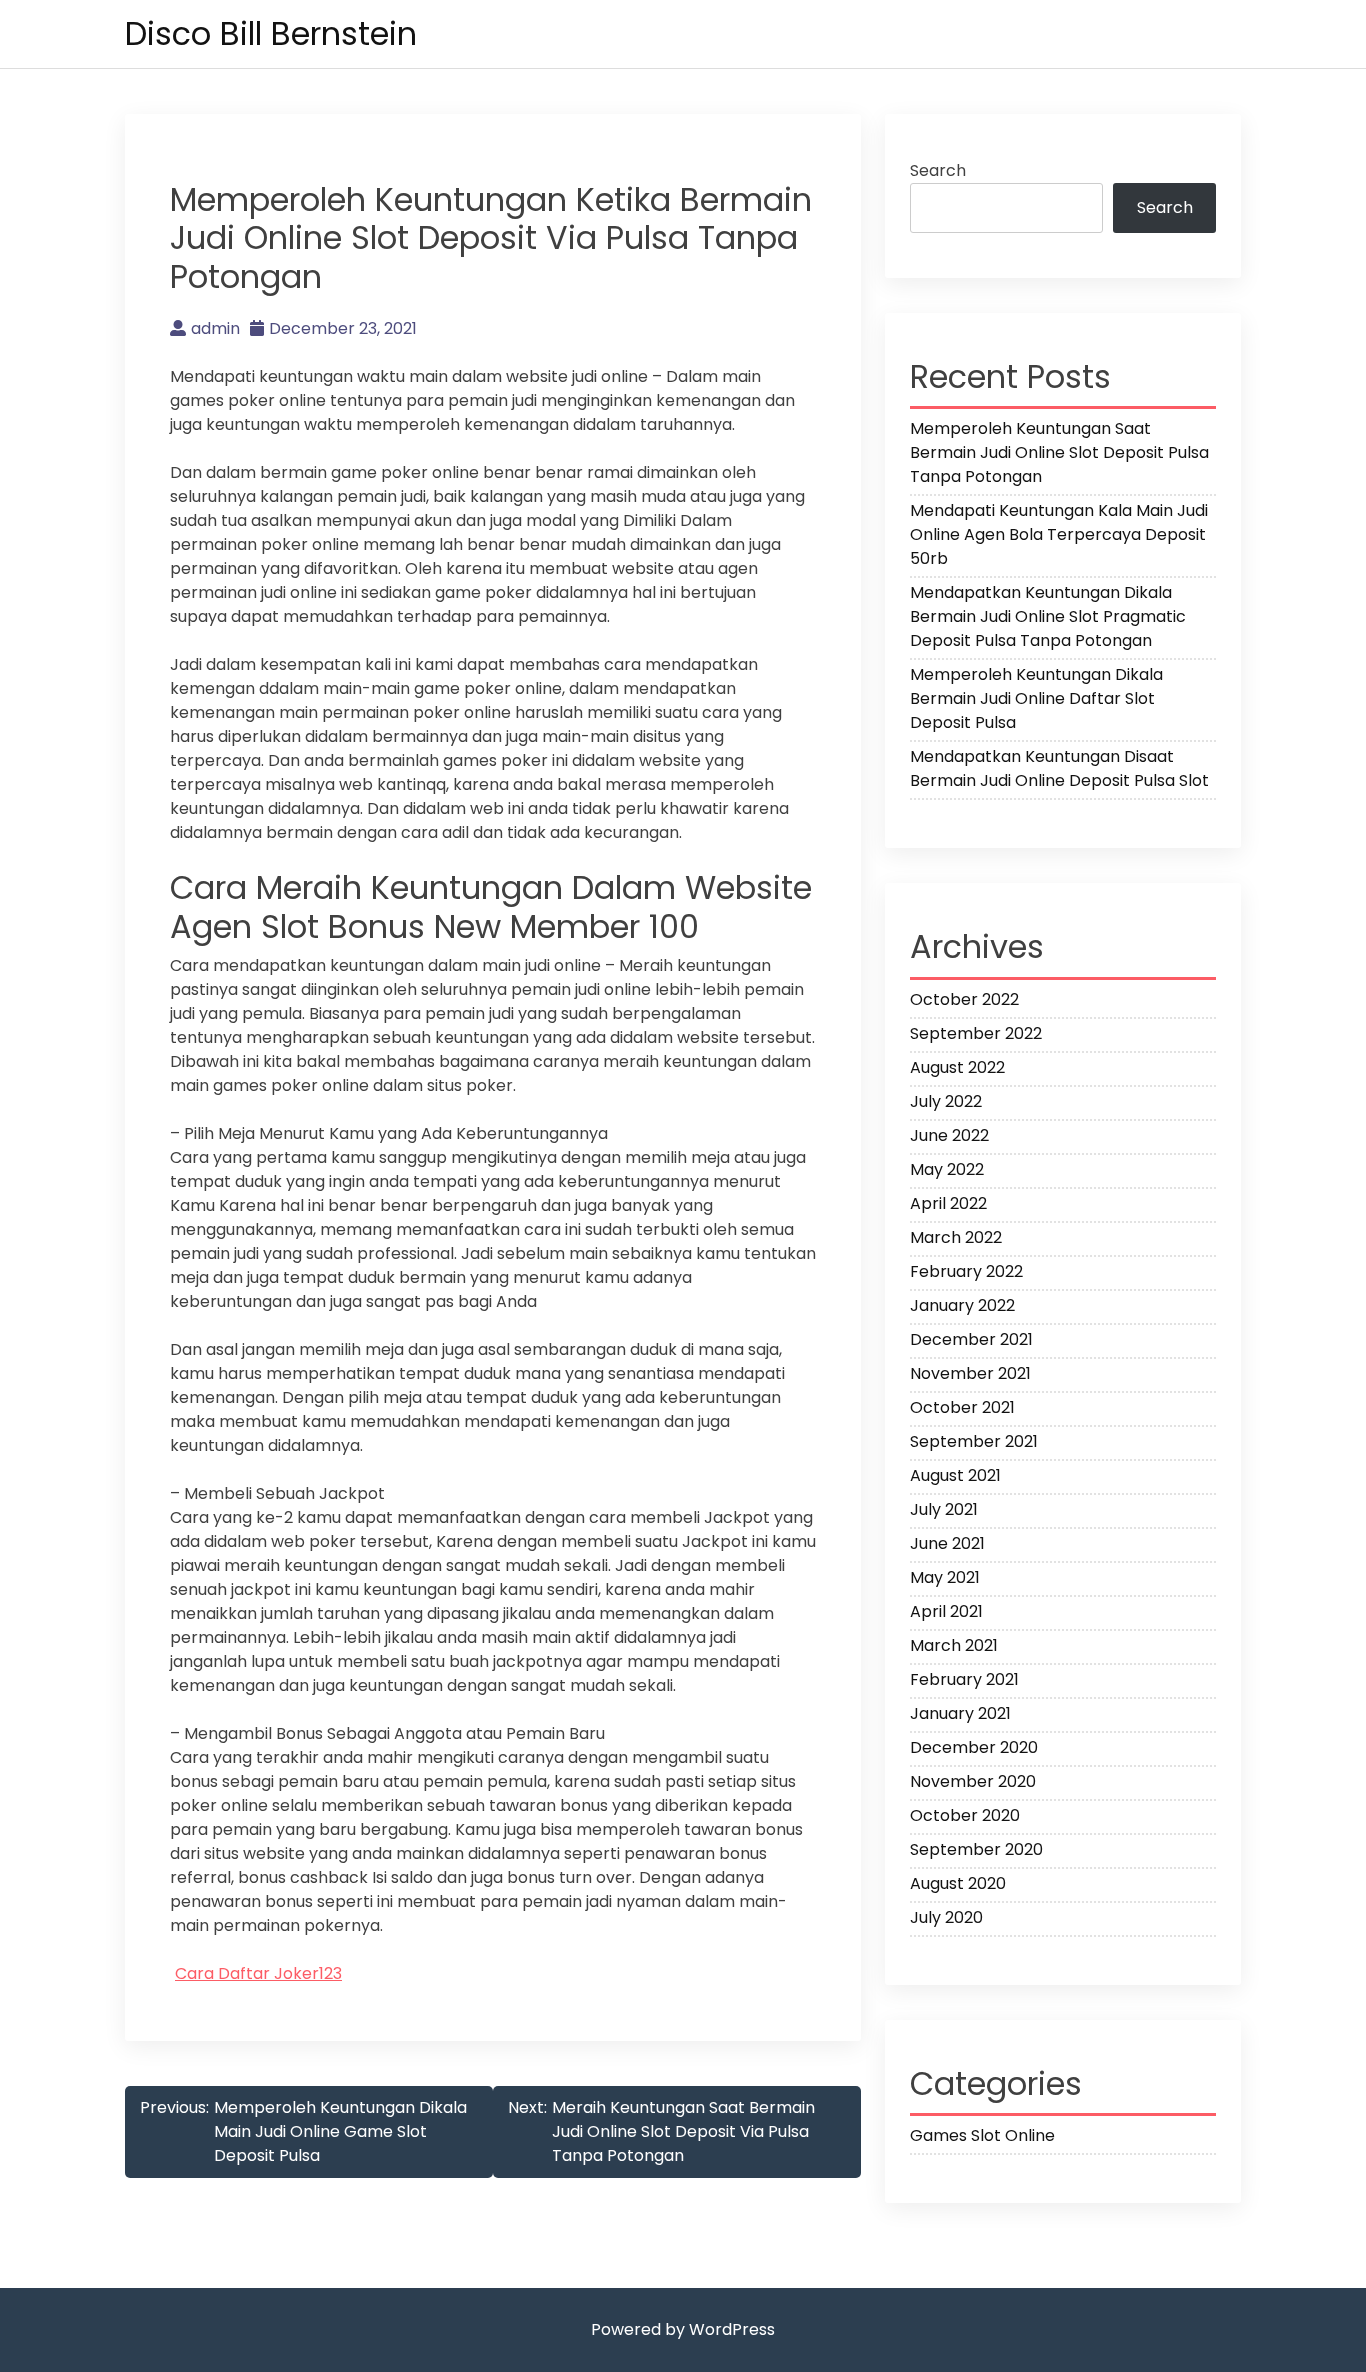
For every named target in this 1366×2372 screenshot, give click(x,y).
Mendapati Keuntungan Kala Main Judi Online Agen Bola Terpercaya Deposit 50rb (1059, 534)
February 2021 (964, 1679)
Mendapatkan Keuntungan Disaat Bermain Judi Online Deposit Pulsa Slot (1059, 768)
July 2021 (944, 1509)
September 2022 (976, 1033)
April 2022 (948, 1203)
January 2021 (960, 1713)
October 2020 (965, 1815)
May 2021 (945, 1577)
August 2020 (958, 1883)
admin (215, 328)
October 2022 (964, 999)
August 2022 (957, 1067)
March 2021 (954, 1645)
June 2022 (949, 1135)
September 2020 (976, 1849)
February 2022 (966, 1271)
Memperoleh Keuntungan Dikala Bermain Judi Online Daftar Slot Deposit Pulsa (1036, 698)
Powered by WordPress (683, 2329)
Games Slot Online (982, 2135)
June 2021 (947, 1543)
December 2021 (971, 1339)
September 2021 (974, 1441)
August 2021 (955, 1475)
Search (938, 170)
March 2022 (956, 1237)
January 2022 (962, 1305)
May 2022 (947, 1169)
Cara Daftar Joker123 (258, 1973)
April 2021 (946, 1611)
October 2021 (962, 1407)
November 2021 (970, 1373)
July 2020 (946, 1917)
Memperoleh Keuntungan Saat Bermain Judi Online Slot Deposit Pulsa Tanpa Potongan (1059, 452)
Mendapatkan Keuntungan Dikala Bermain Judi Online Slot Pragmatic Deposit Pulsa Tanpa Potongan (1048, 616)
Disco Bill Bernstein (271, 33)
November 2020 (973, 1781)
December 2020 (974, 1747)
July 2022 (946, 1101)
